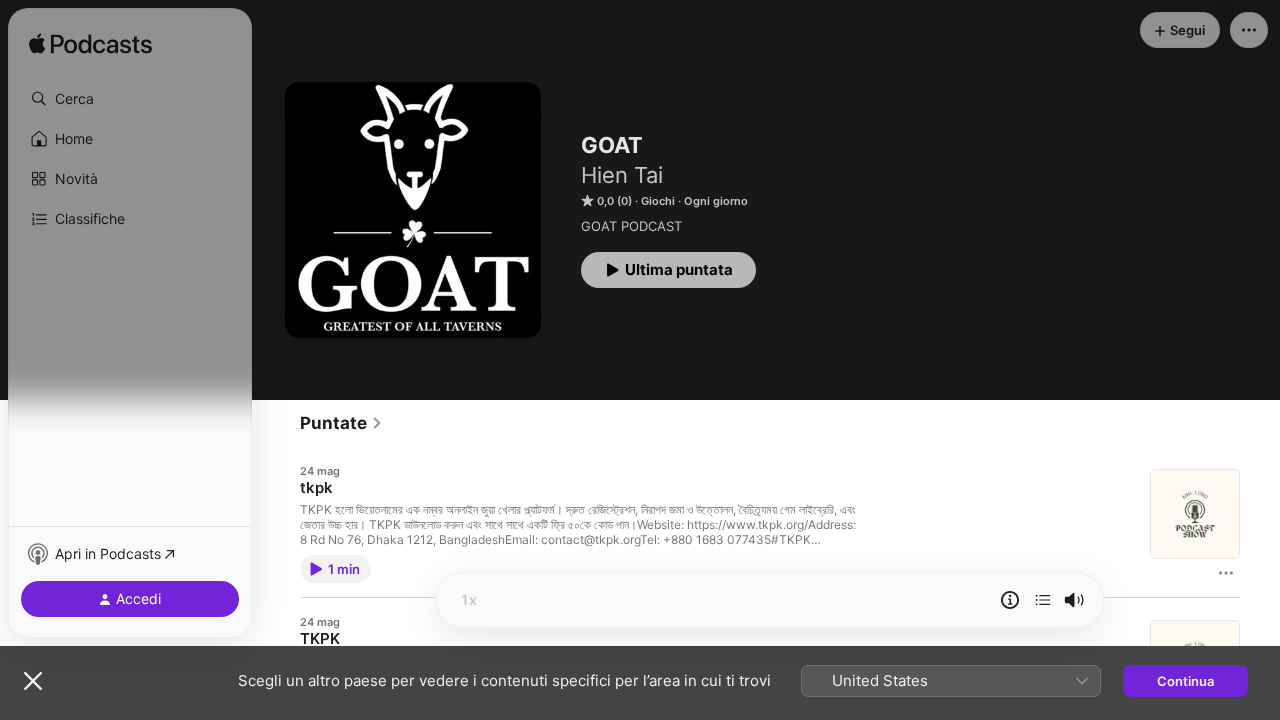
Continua (1185, 681)
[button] (130, 99)
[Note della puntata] (1010, 600)
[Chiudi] (33, 681)
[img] (90, 45)
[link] (341, 423)
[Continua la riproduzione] (1043, 600)
